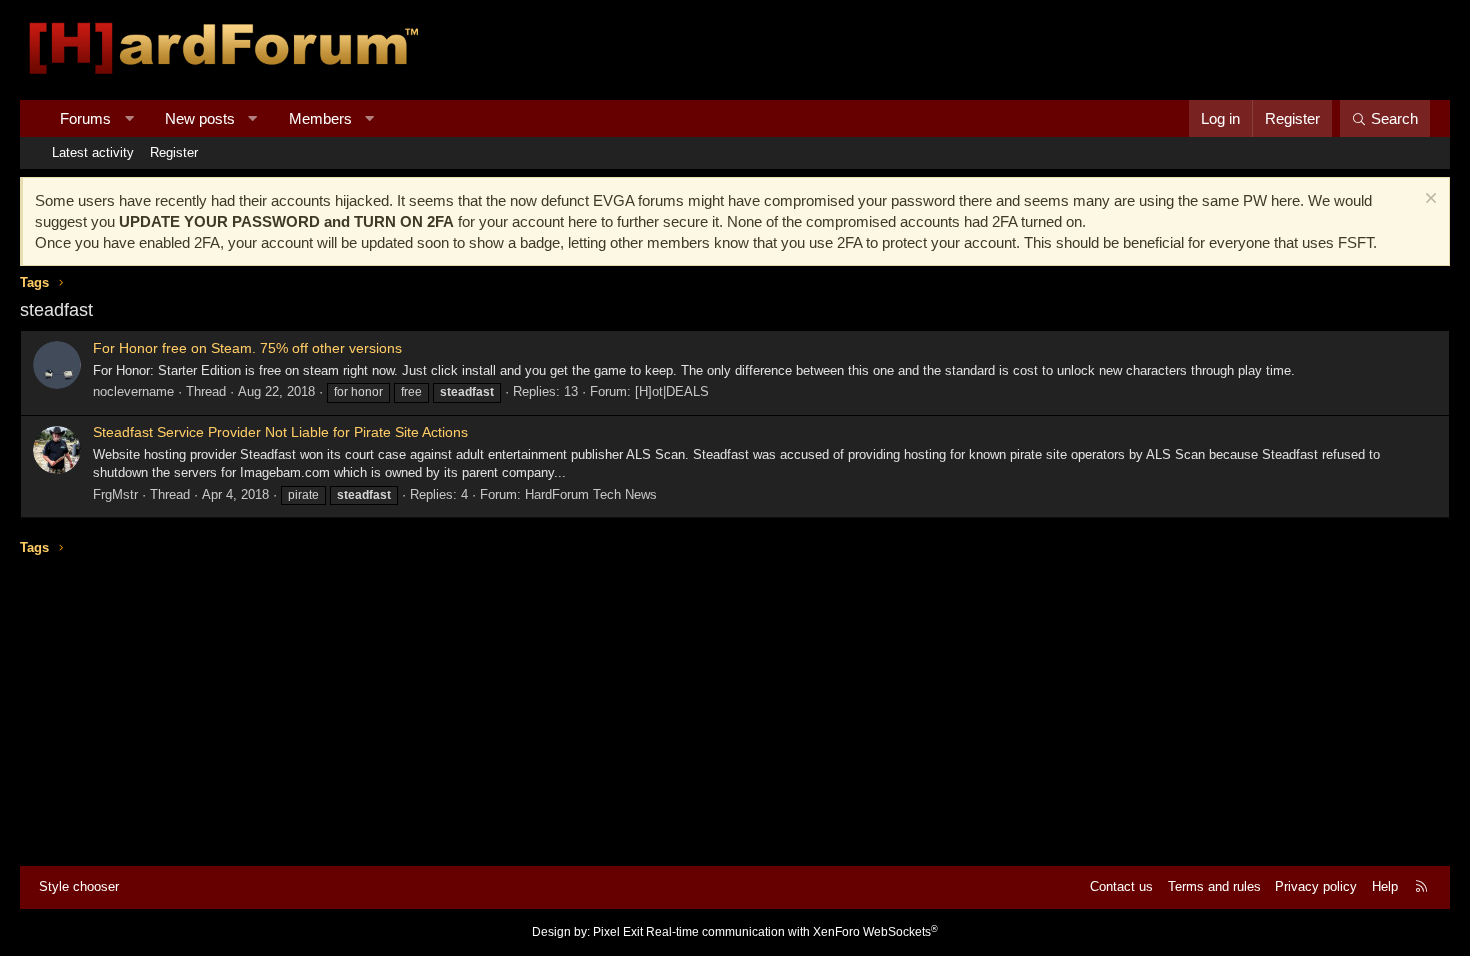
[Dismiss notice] (1428, 200)
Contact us (1121, 886)
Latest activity (93, 152)
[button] (129, 118)
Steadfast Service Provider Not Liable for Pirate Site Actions (280, 432)
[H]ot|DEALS (672, 391)
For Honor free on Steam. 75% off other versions (247, 348)
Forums (85, 118)
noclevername (133, 391)
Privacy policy (1316, 886)
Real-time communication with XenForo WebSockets (792, 932)
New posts (200, 118)
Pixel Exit (618, 932)
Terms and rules (1214, 886)
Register (174, 152)
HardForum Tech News (591, 494)
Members (320, 118)
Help (1385, 886)
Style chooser (79, 886)
